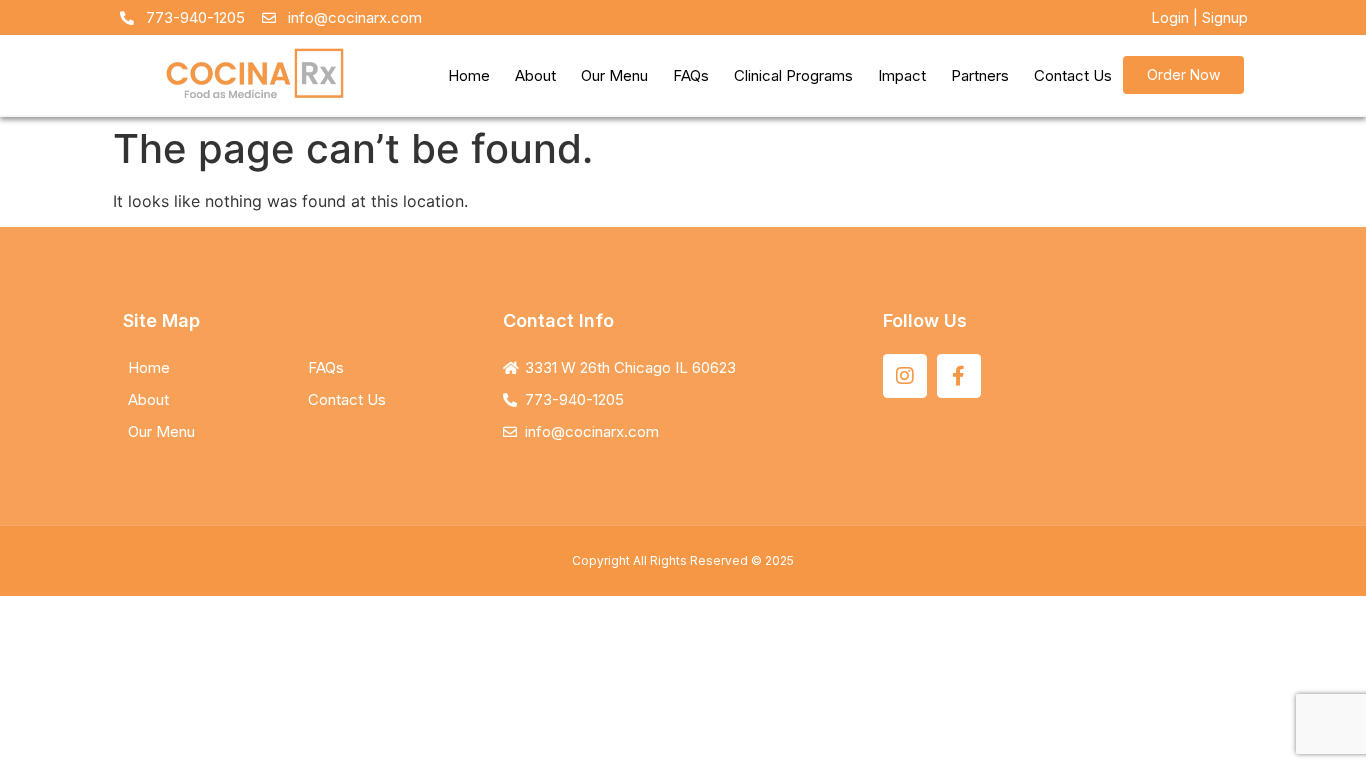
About (535, 75)
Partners (980, 75)
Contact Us (1073, 75)
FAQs (691, 75)
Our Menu (614, 75)
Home (469, 75)
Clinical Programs (793, 75)
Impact (902, 75)
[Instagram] (905, 376)
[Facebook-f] (959, 376)
